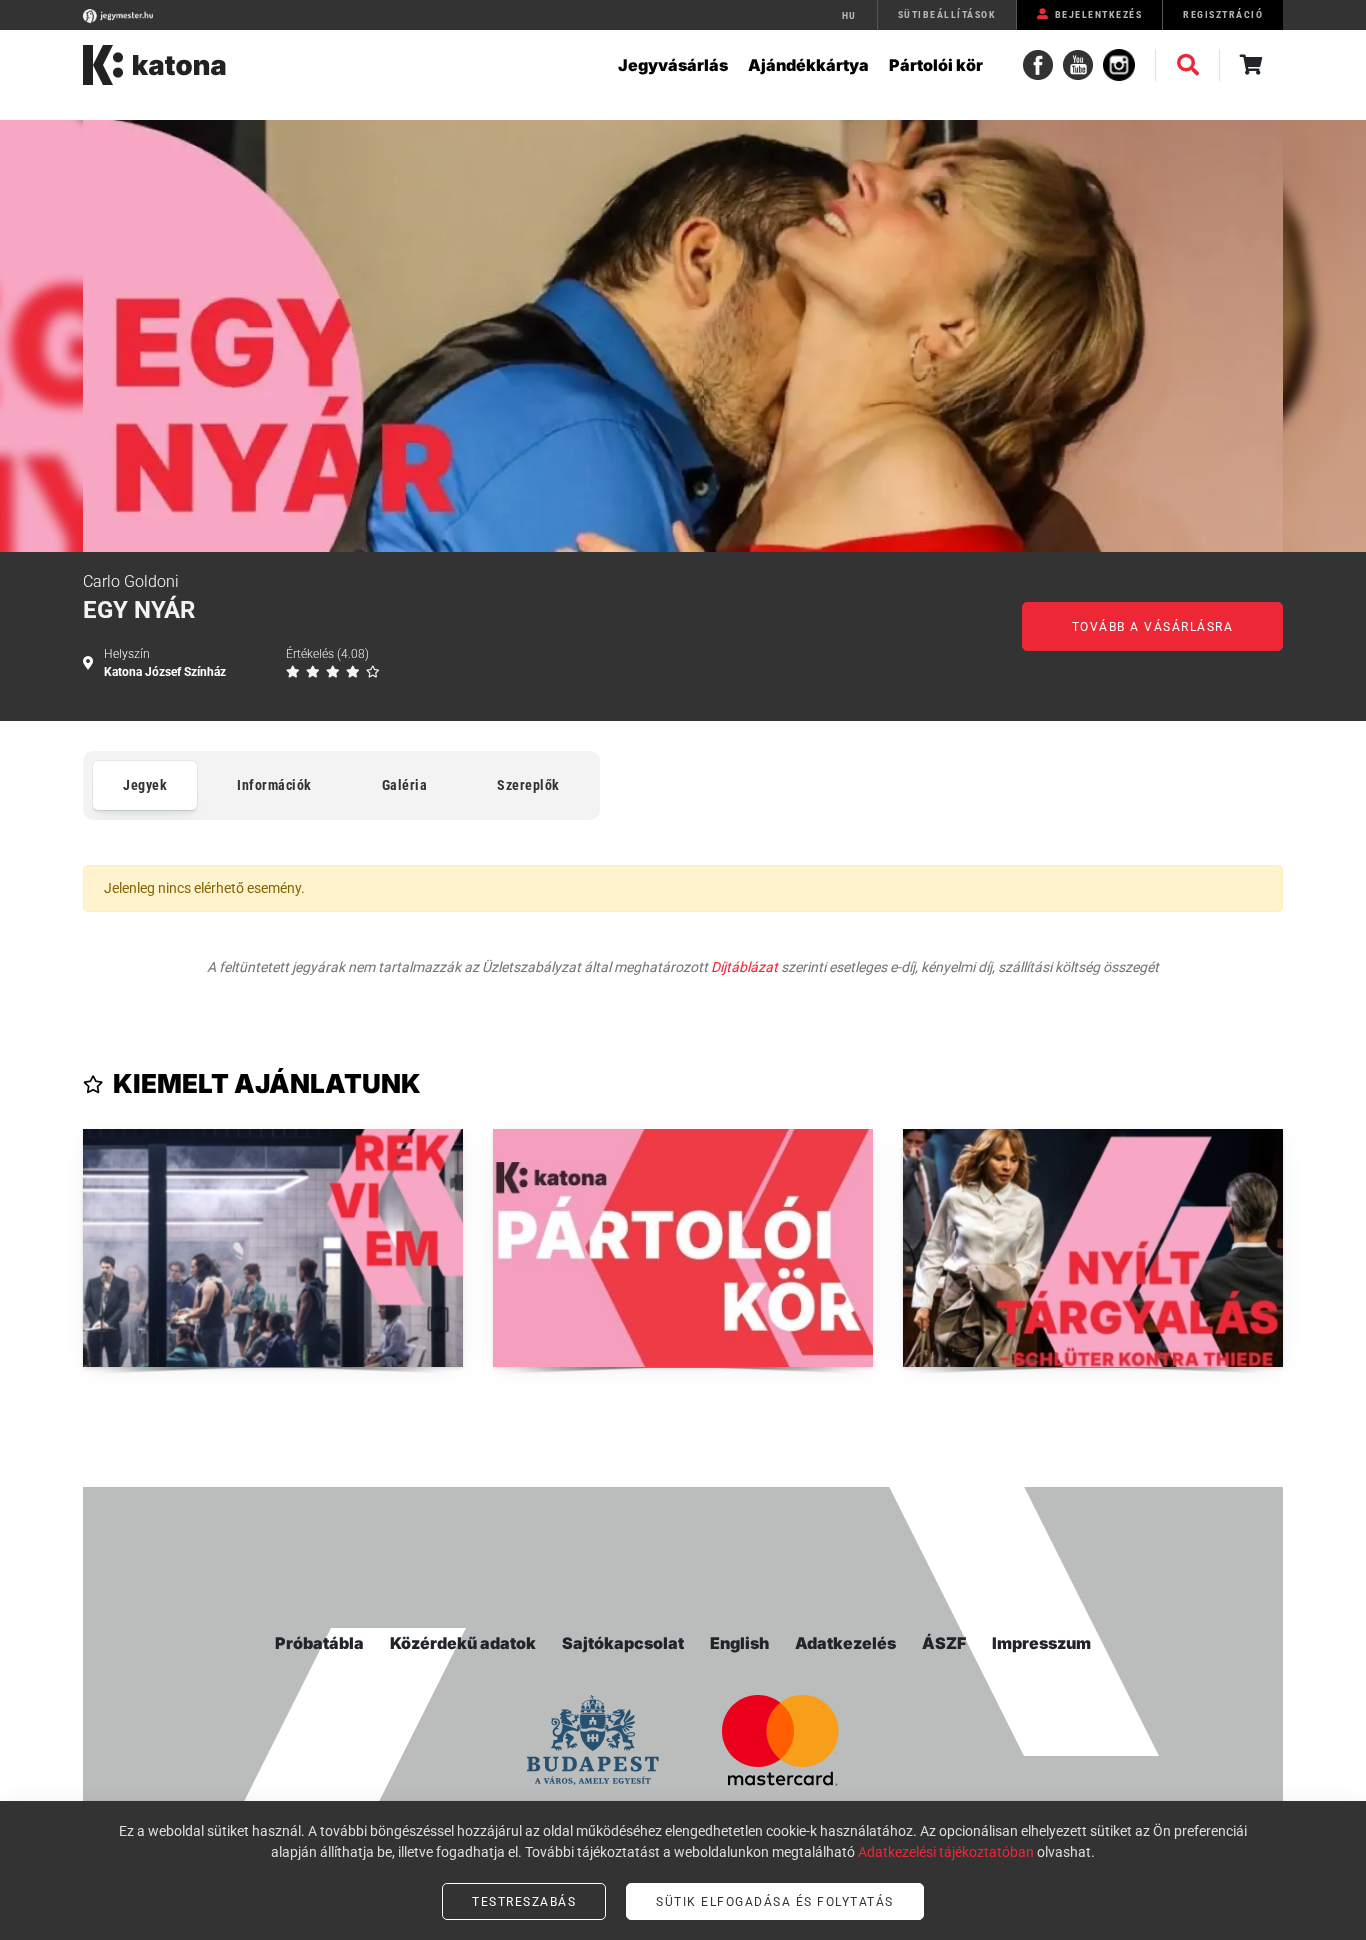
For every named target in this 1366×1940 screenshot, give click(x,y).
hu (849, 15)
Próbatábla (319, 1643)
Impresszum (1041, 1643)
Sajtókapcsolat (623, 1643)
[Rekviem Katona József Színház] (273, 1248)
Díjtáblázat (744, 967)
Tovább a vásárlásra (1153, 627)
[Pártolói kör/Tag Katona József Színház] (683, 1248)
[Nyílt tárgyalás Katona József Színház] (1093, 1248)
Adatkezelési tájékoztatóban (946, 1852)
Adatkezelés (845, 1643)
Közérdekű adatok (463, 1643)
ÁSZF (944, 1643)
